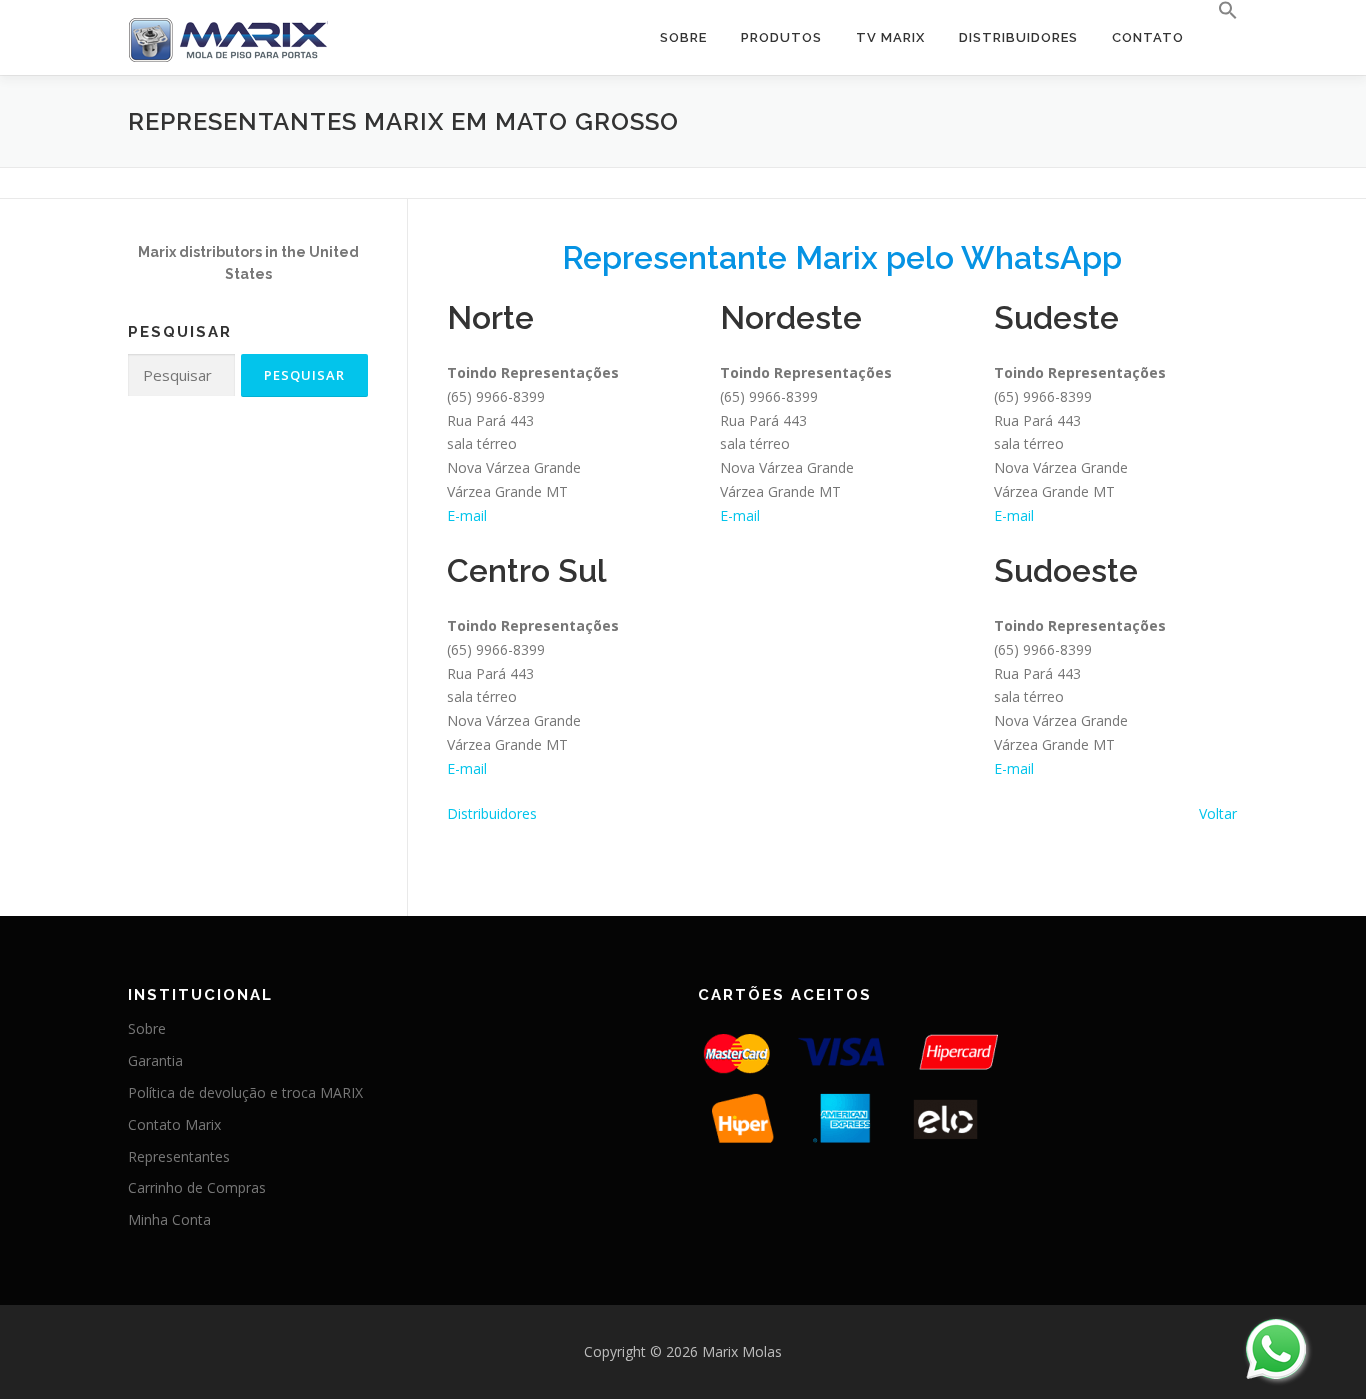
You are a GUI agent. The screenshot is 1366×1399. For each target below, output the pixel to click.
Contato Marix (174, 1124)
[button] (1219, 11)
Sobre (683, 37)
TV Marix (890, 37)
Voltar (1218, 813)
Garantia (155, 1060)
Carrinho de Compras (197, 1187)
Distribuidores (1018, 37)
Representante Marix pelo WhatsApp (842, 257)
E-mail (467, 515)
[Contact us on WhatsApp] (1276, 1349)
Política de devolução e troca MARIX (245, 1092)
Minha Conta (169, 1219)
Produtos (781, 37)
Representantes (179, 1156)
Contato (1148, 37)
